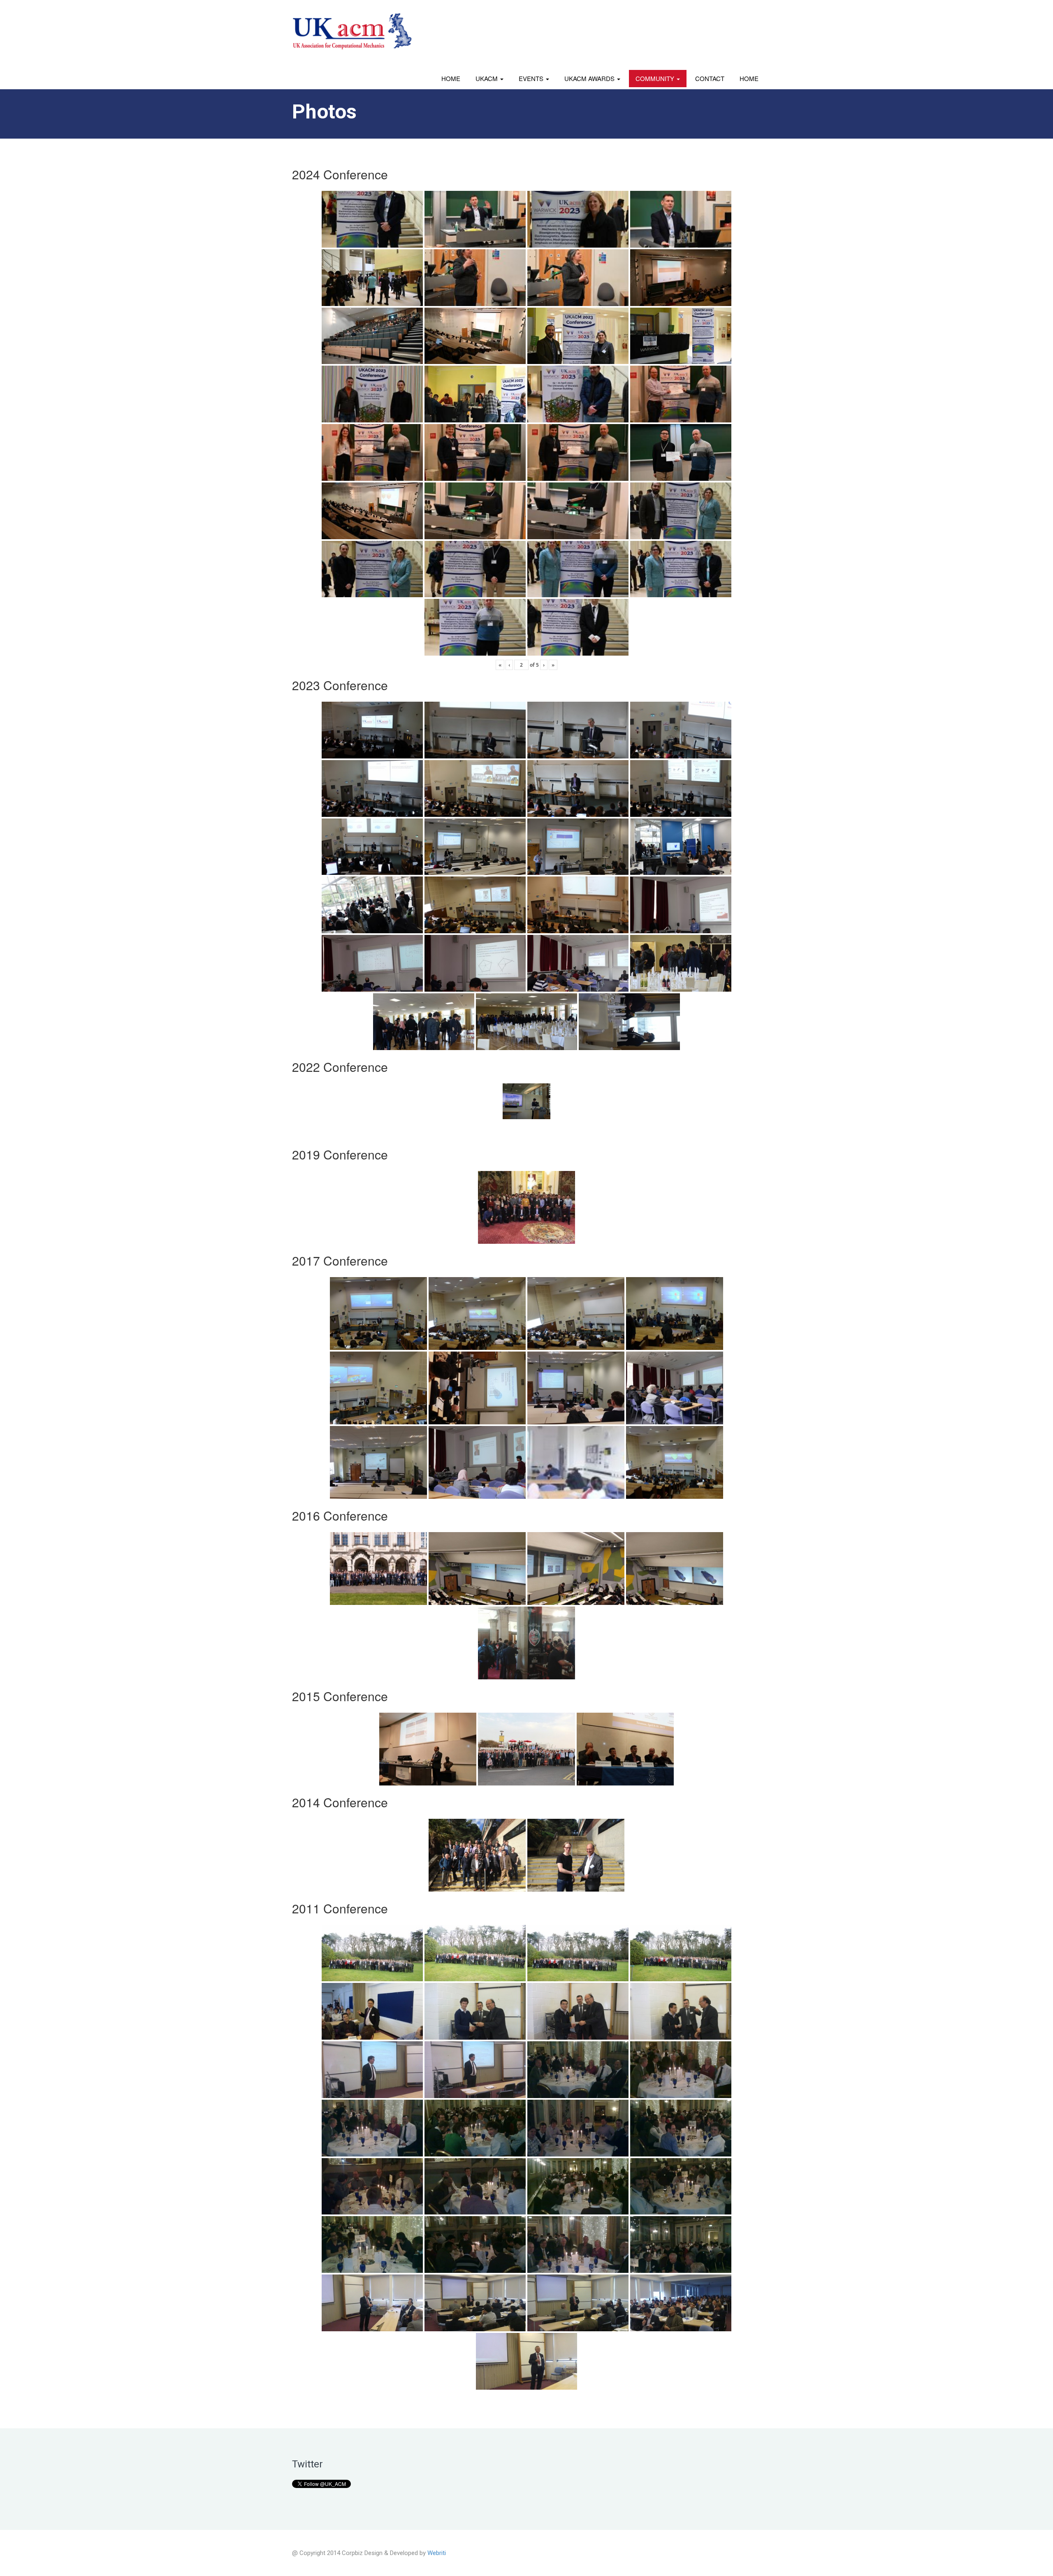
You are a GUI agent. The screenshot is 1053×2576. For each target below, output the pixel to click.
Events (532, 78)
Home (451, 78)
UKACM (487, 78)
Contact (710, 78)
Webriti (437, 2553)
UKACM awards (590, 78)
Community (656, 78)
